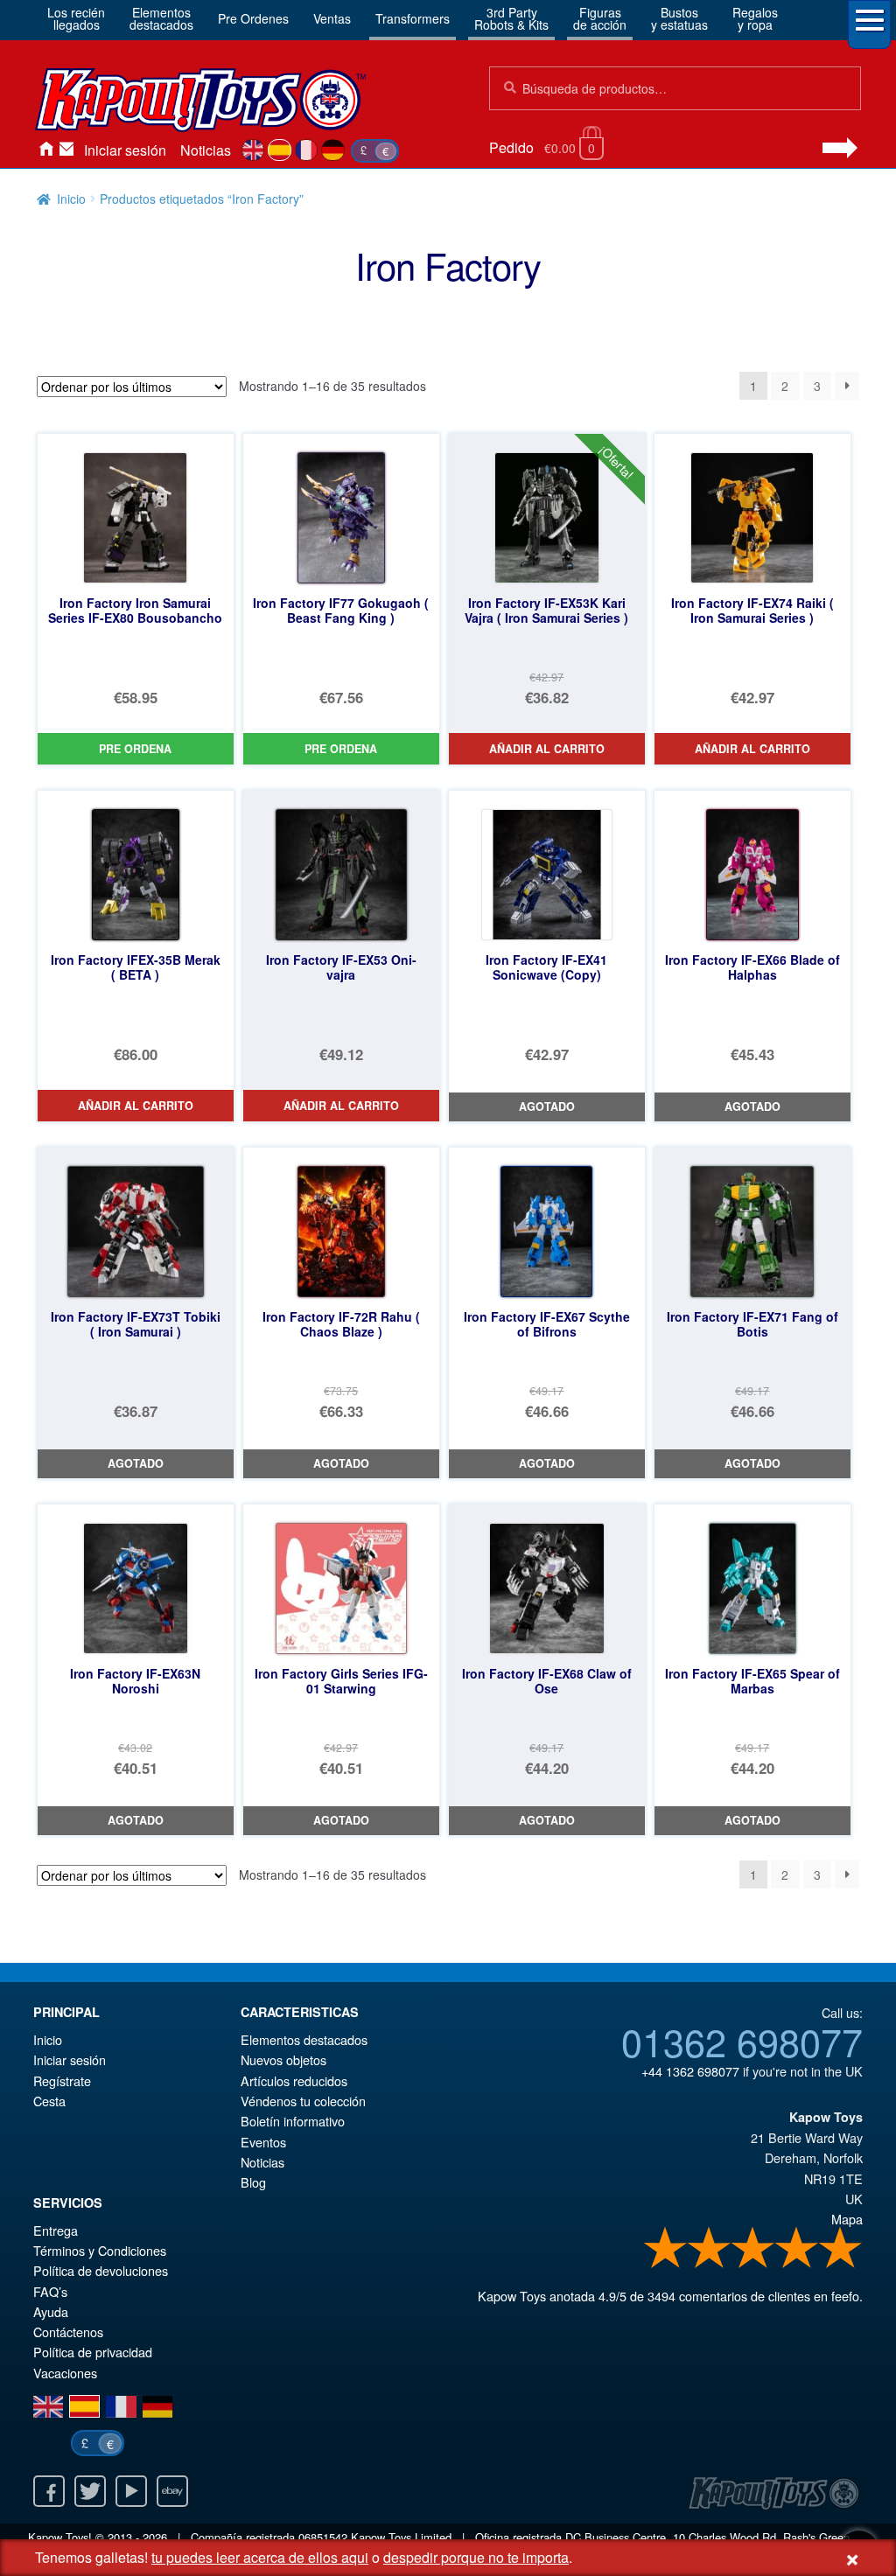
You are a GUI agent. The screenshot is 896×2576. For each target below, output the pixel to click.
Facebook (49, 2491)
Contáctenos (66, 150)
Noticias (206, 150)
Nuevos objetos (283, 2059)
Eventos (263, 2142)
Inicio (45, 150)
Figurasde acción (600, 18)
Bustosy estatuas (679, 18)
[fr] (307, 150)
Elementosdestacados (161, 18)
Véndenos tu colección (303, 2101)
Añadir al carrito (547, 749)
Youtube (131, 2491)
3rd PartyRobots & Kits (511, 18)
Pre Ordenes (253, 18)
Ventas (332, 18)
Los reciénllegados (76, 18)
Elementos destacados (304, 2039)
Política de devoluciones (101, 2270)
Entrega (56, 2230)
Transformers (413, 18)
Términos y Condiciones (100, 2250)
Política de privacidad (93, 2352)
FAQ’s (50, 2291)
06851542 (323, 2537)
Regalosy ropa (755, 18)
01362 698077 (742, 2041)
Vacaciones (65, 2373)
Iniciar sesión (125, 150)
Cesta (49, 2101)
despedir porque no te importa (476, 2557)
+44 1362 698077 (690, 2071)
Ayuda (51, 2311)
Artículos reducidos (294, 2080)
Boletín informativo (293, 2121)
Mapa (847, 2219)
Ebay (172, 2491)
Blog (253, 2182)
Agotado (547, 1106)
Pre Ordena (135, 749)
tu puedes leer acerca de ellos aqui (260, 2557)
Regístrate (62, 2080)
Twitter (90, 2491)
